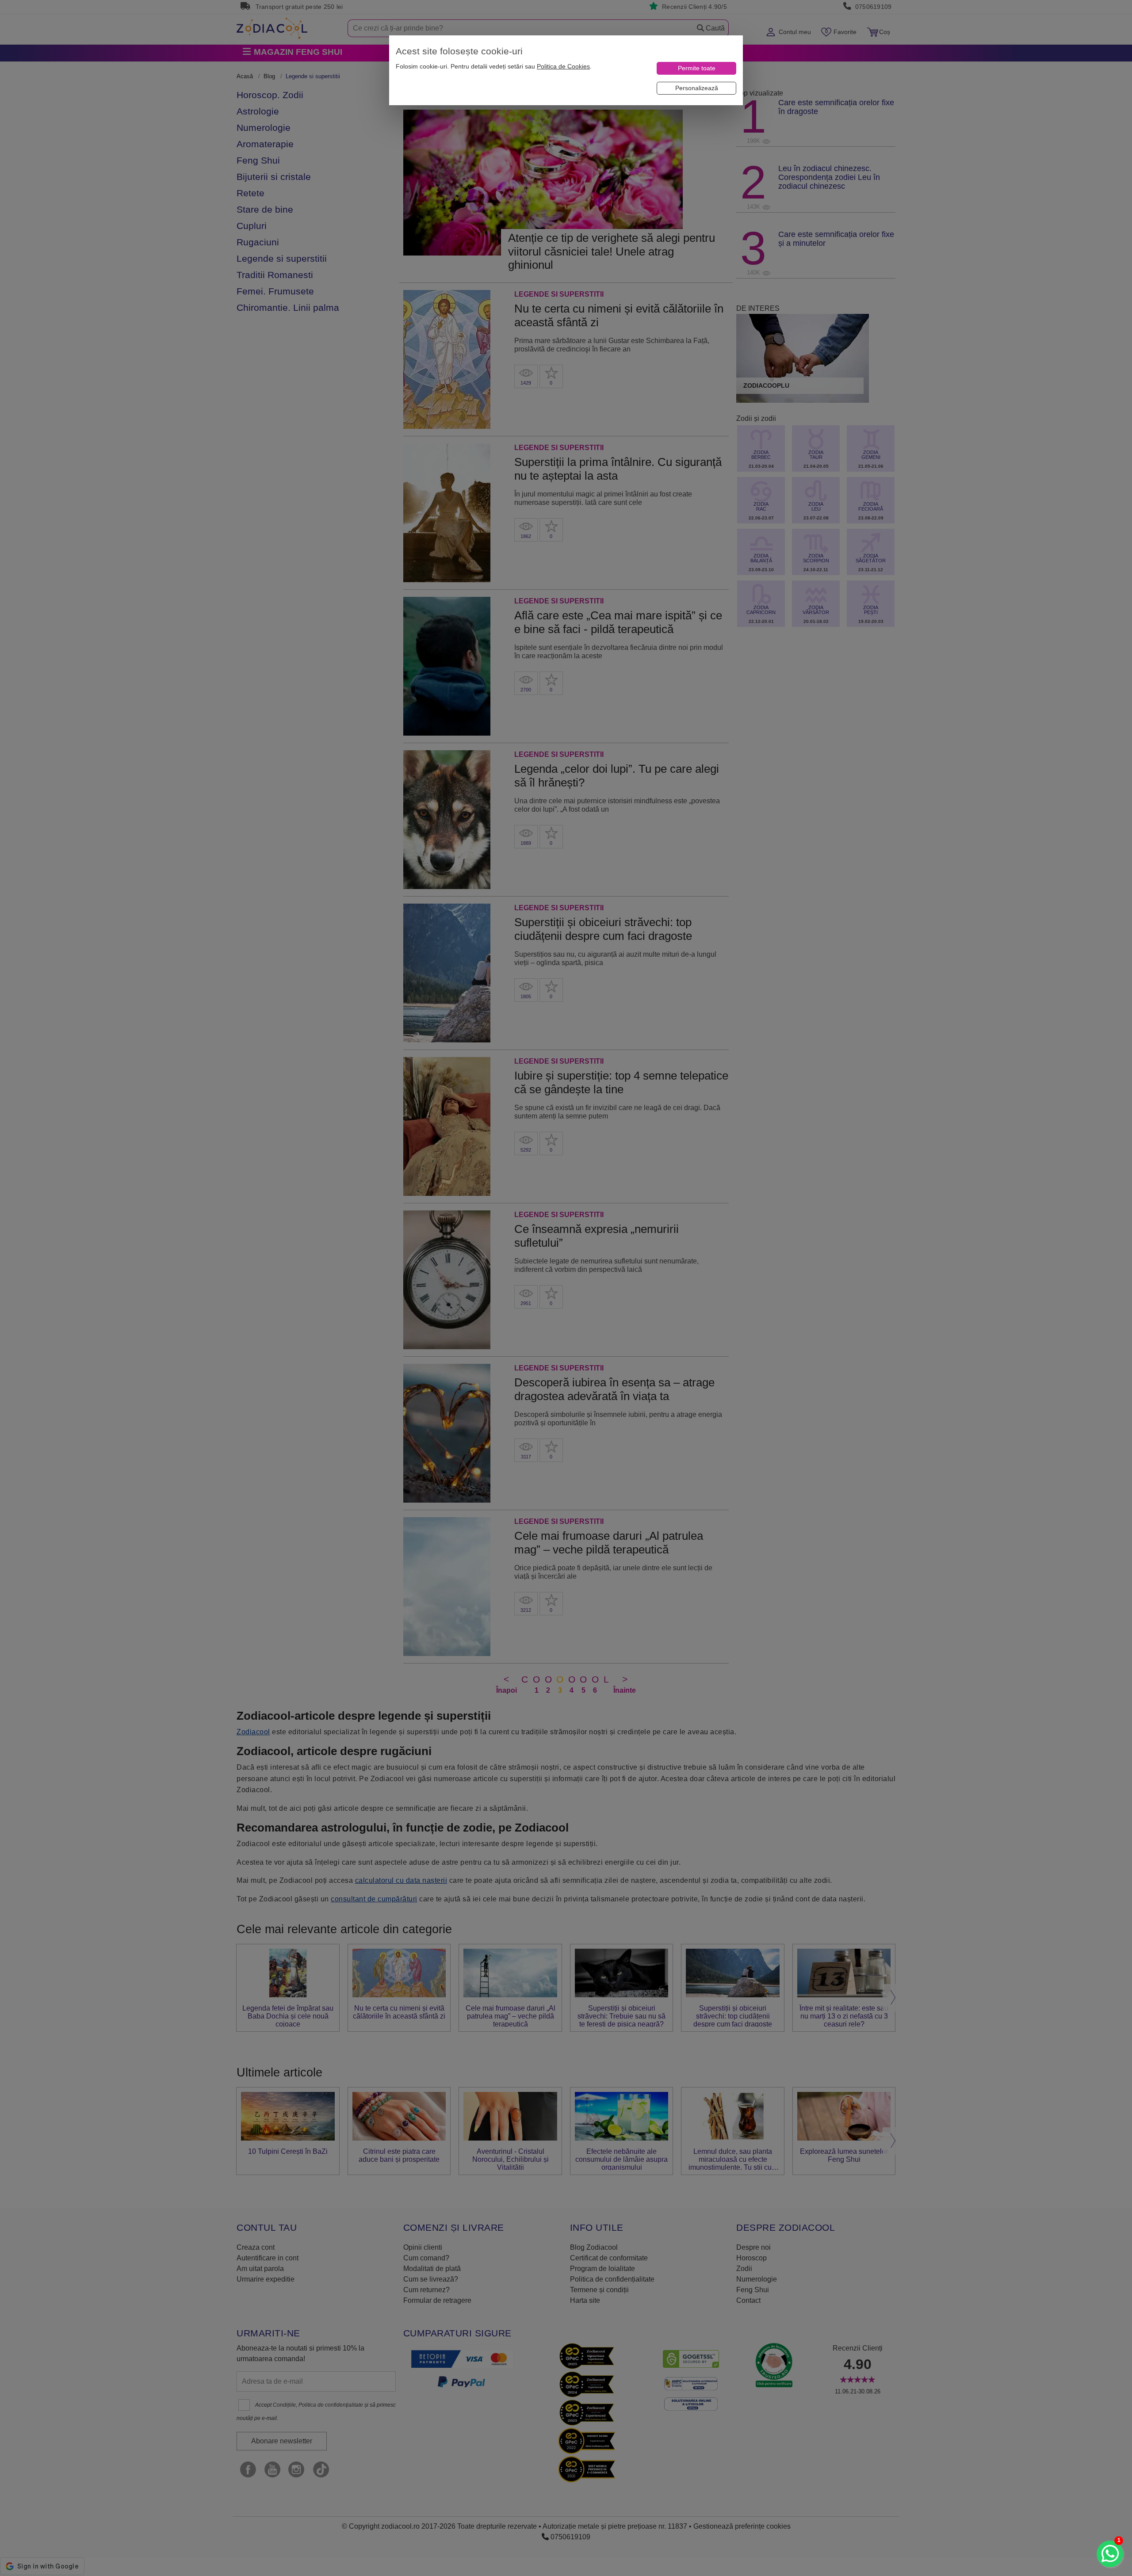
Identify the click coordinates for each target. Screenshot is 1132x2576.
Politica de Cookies (563, 66)
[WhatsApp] (1110, 2554)
